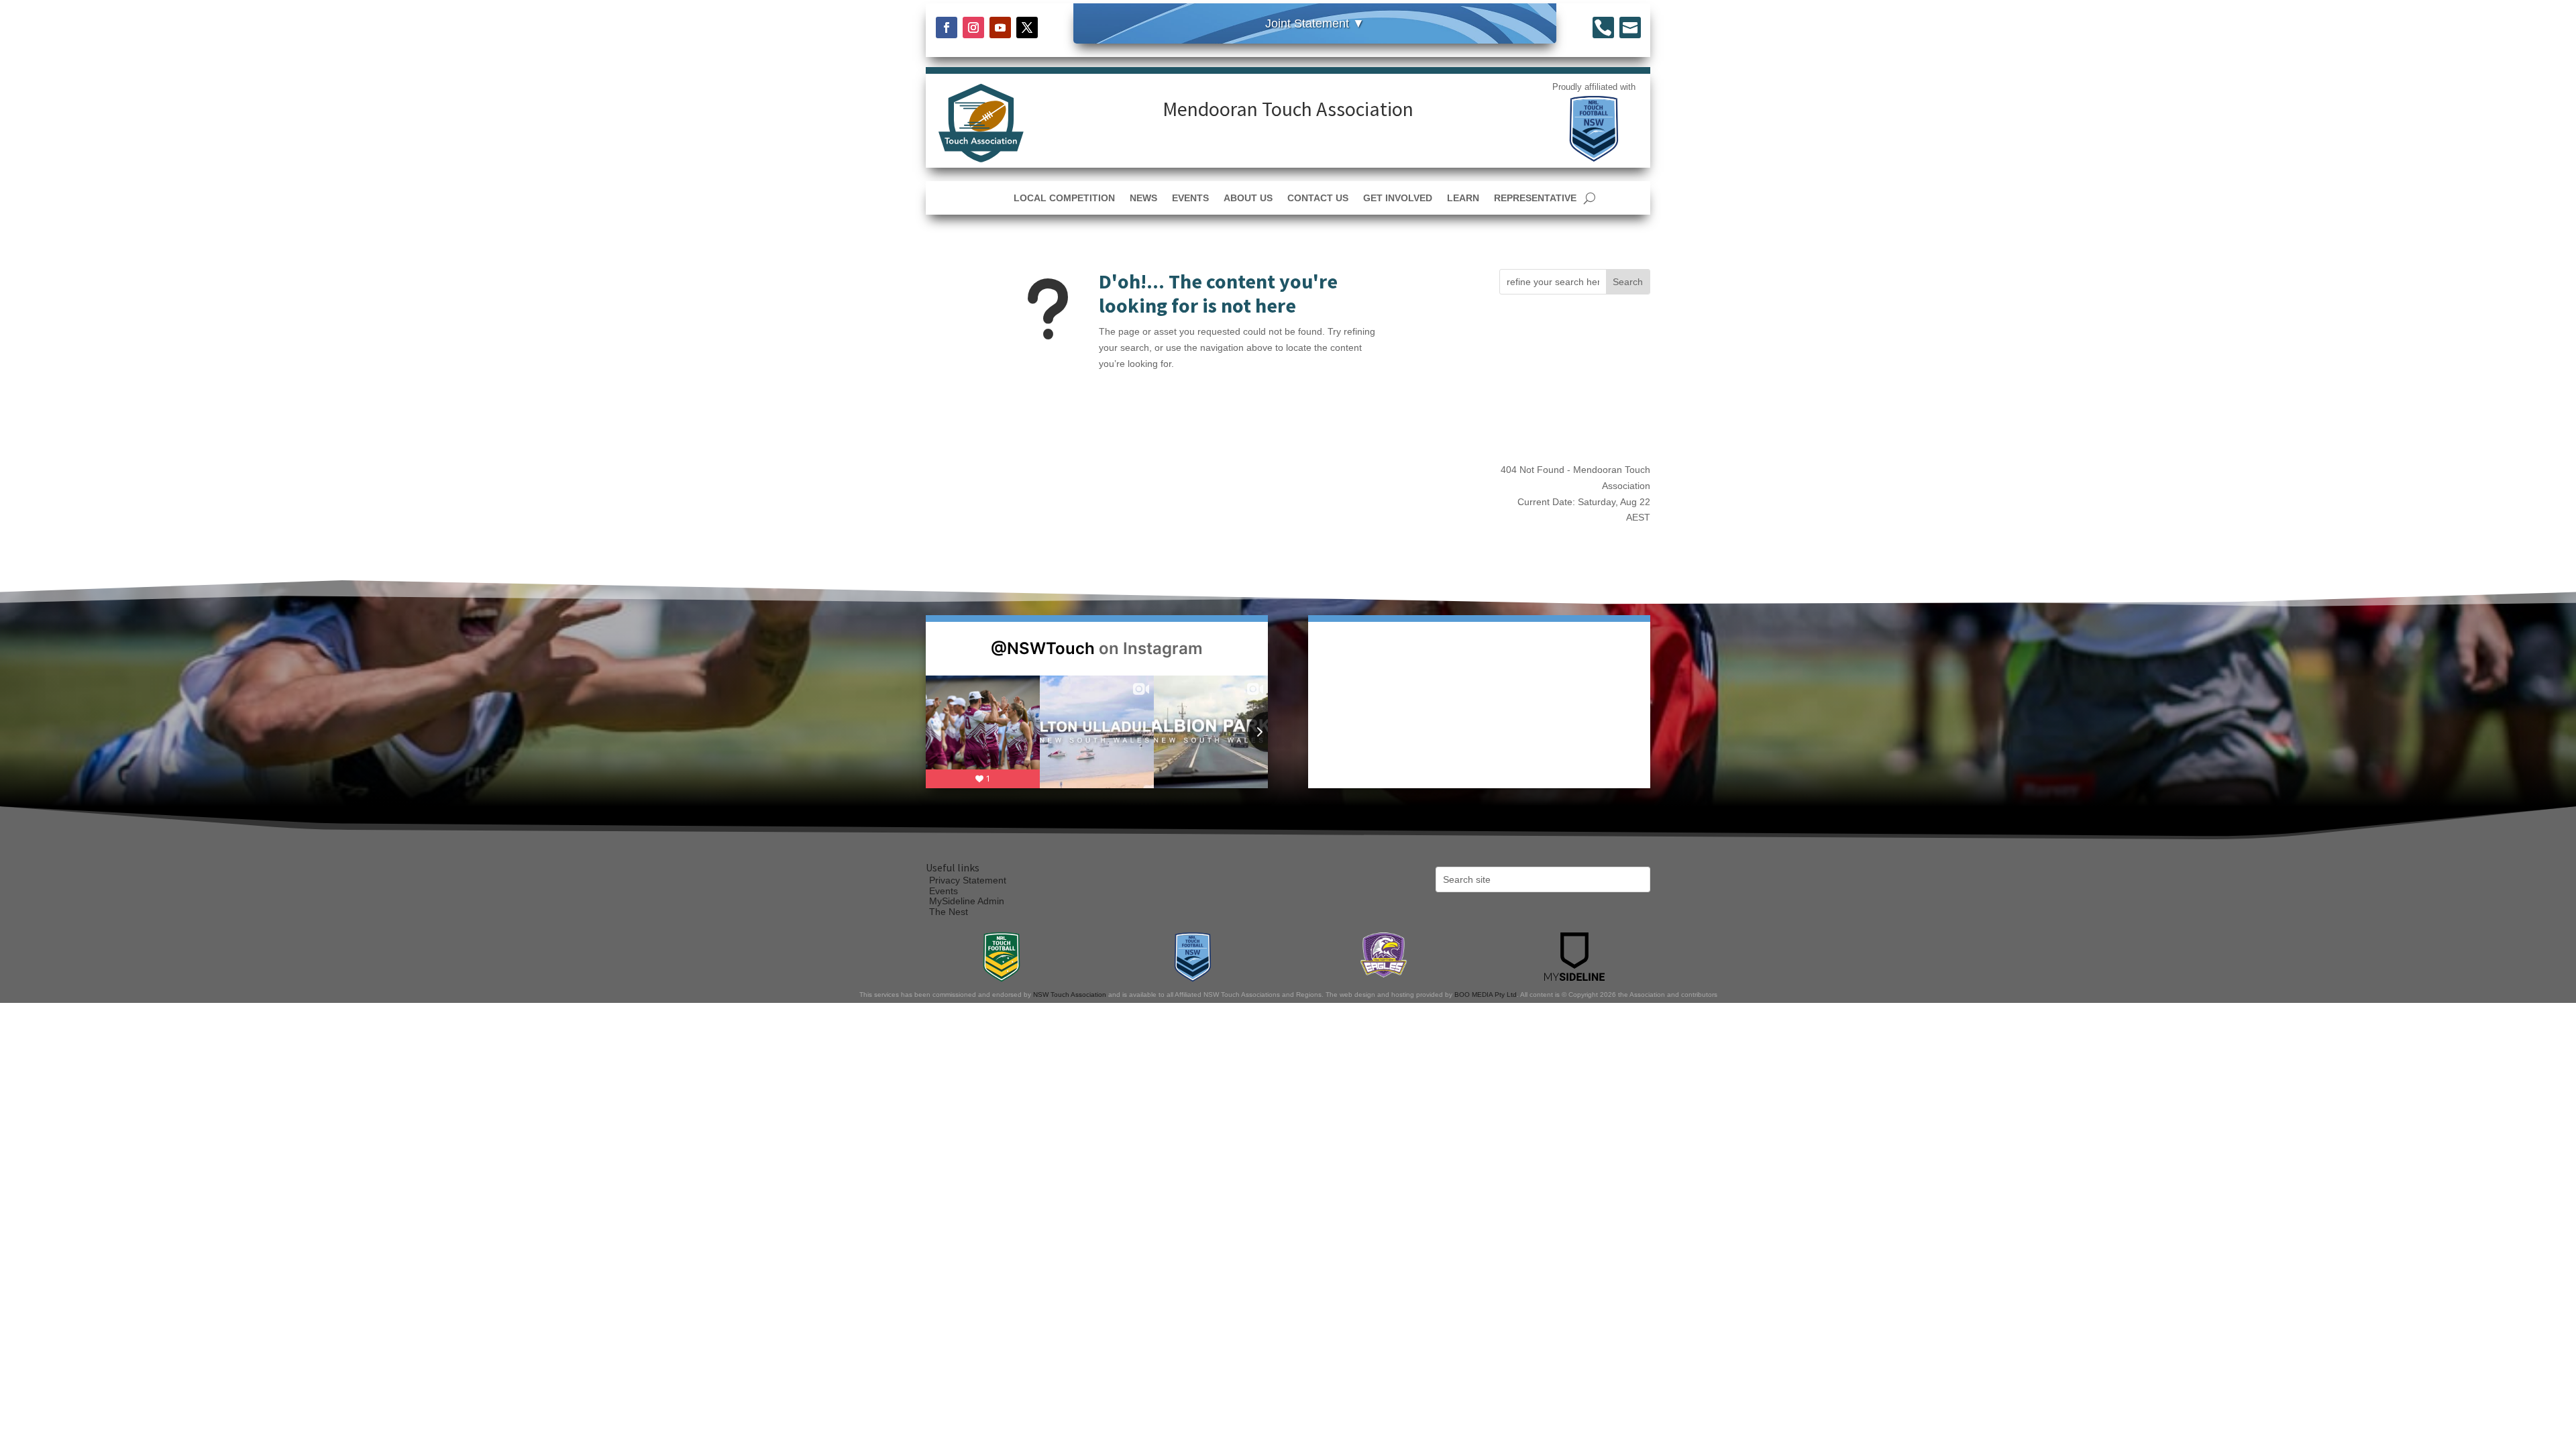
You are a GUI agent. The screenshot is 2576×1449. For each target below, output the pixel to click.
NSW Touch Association (1070, 995)
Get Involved (1398, 198)
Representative (1535, 198)
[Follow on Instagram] (973, 28)
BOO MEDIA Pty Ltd (1486, 995)
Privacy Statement (968, 880)
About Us (1248, 198)
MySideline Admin (967, 901)
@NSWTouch (1043, 648)
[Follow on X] (1027, 28)
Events (1190, 198)
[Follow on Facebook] (947, 28)
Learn (1463, 198)
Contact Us (1318, 198)
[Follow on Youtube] (1000, 28)
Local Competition (1064, 198)
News (1143, 198)
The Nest (949, 912)
